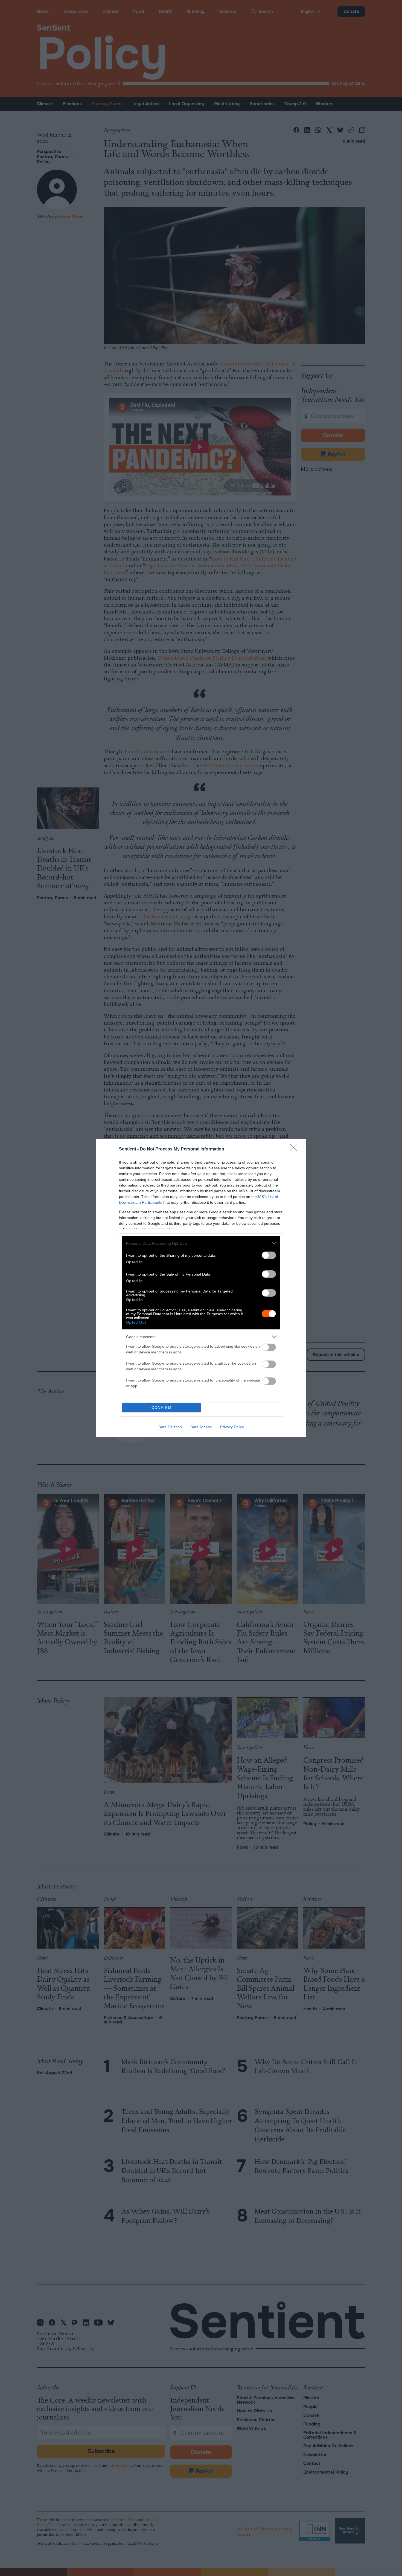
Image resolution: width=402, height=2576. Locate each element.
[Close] (296, 1149)
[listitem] (201, 1243)
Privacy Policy (232, 1427)
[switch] (269, 1255)
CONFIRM (162, 1408)
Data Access (201, 1427)
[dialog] (201, 1288)
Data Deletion (170, 1427)
